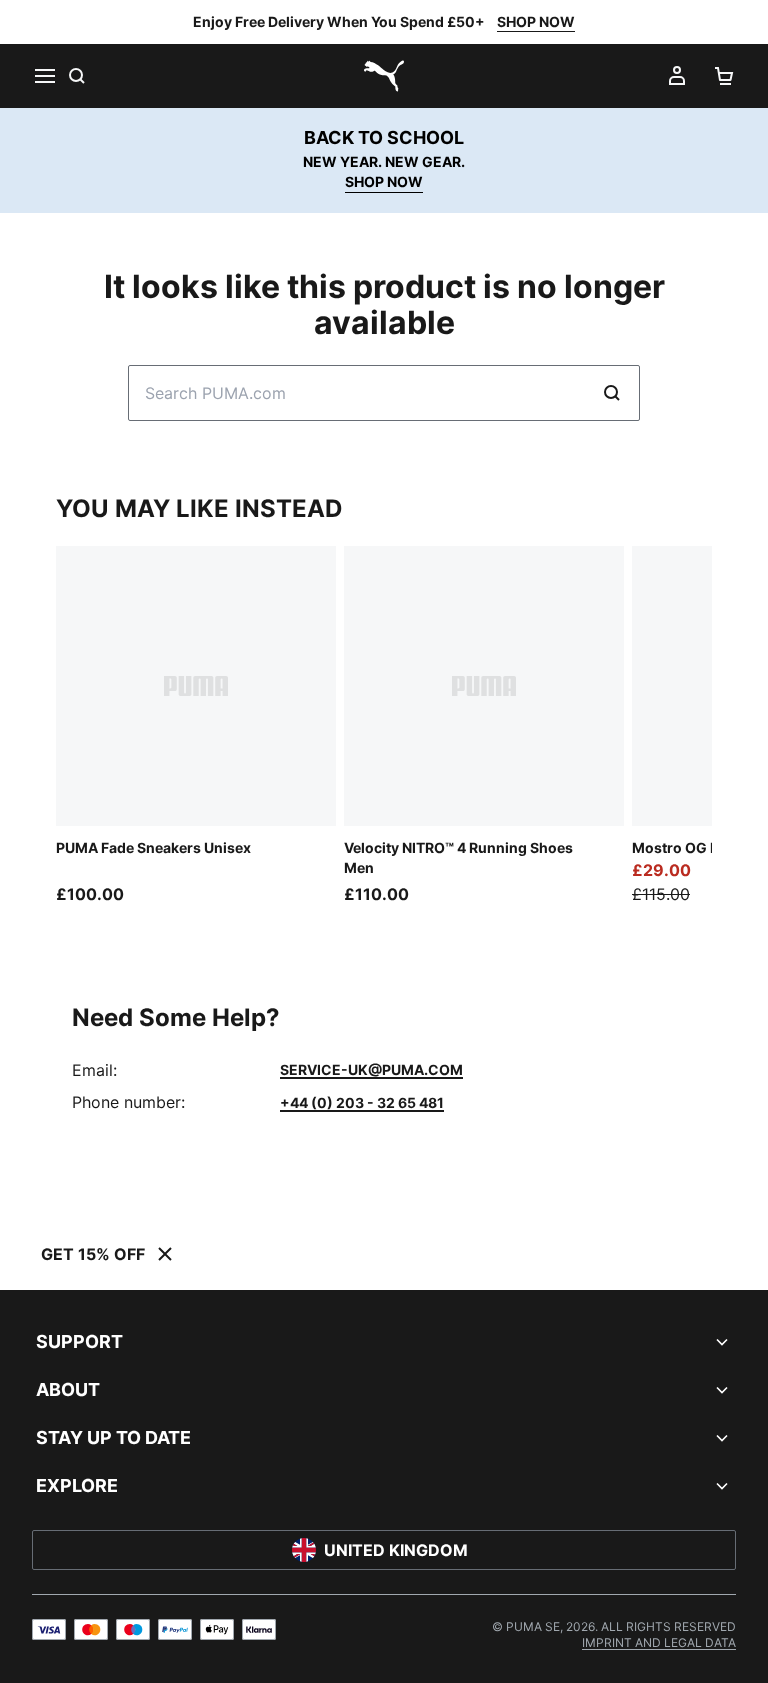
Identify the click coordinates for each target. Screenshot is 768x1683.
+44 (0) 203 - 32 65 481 (362, 1102)
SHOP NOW (536, 21)
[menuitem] (659, 1642)
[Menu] (44, 76)
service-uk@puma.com (371, 1069)
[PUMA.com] (384, 76)
